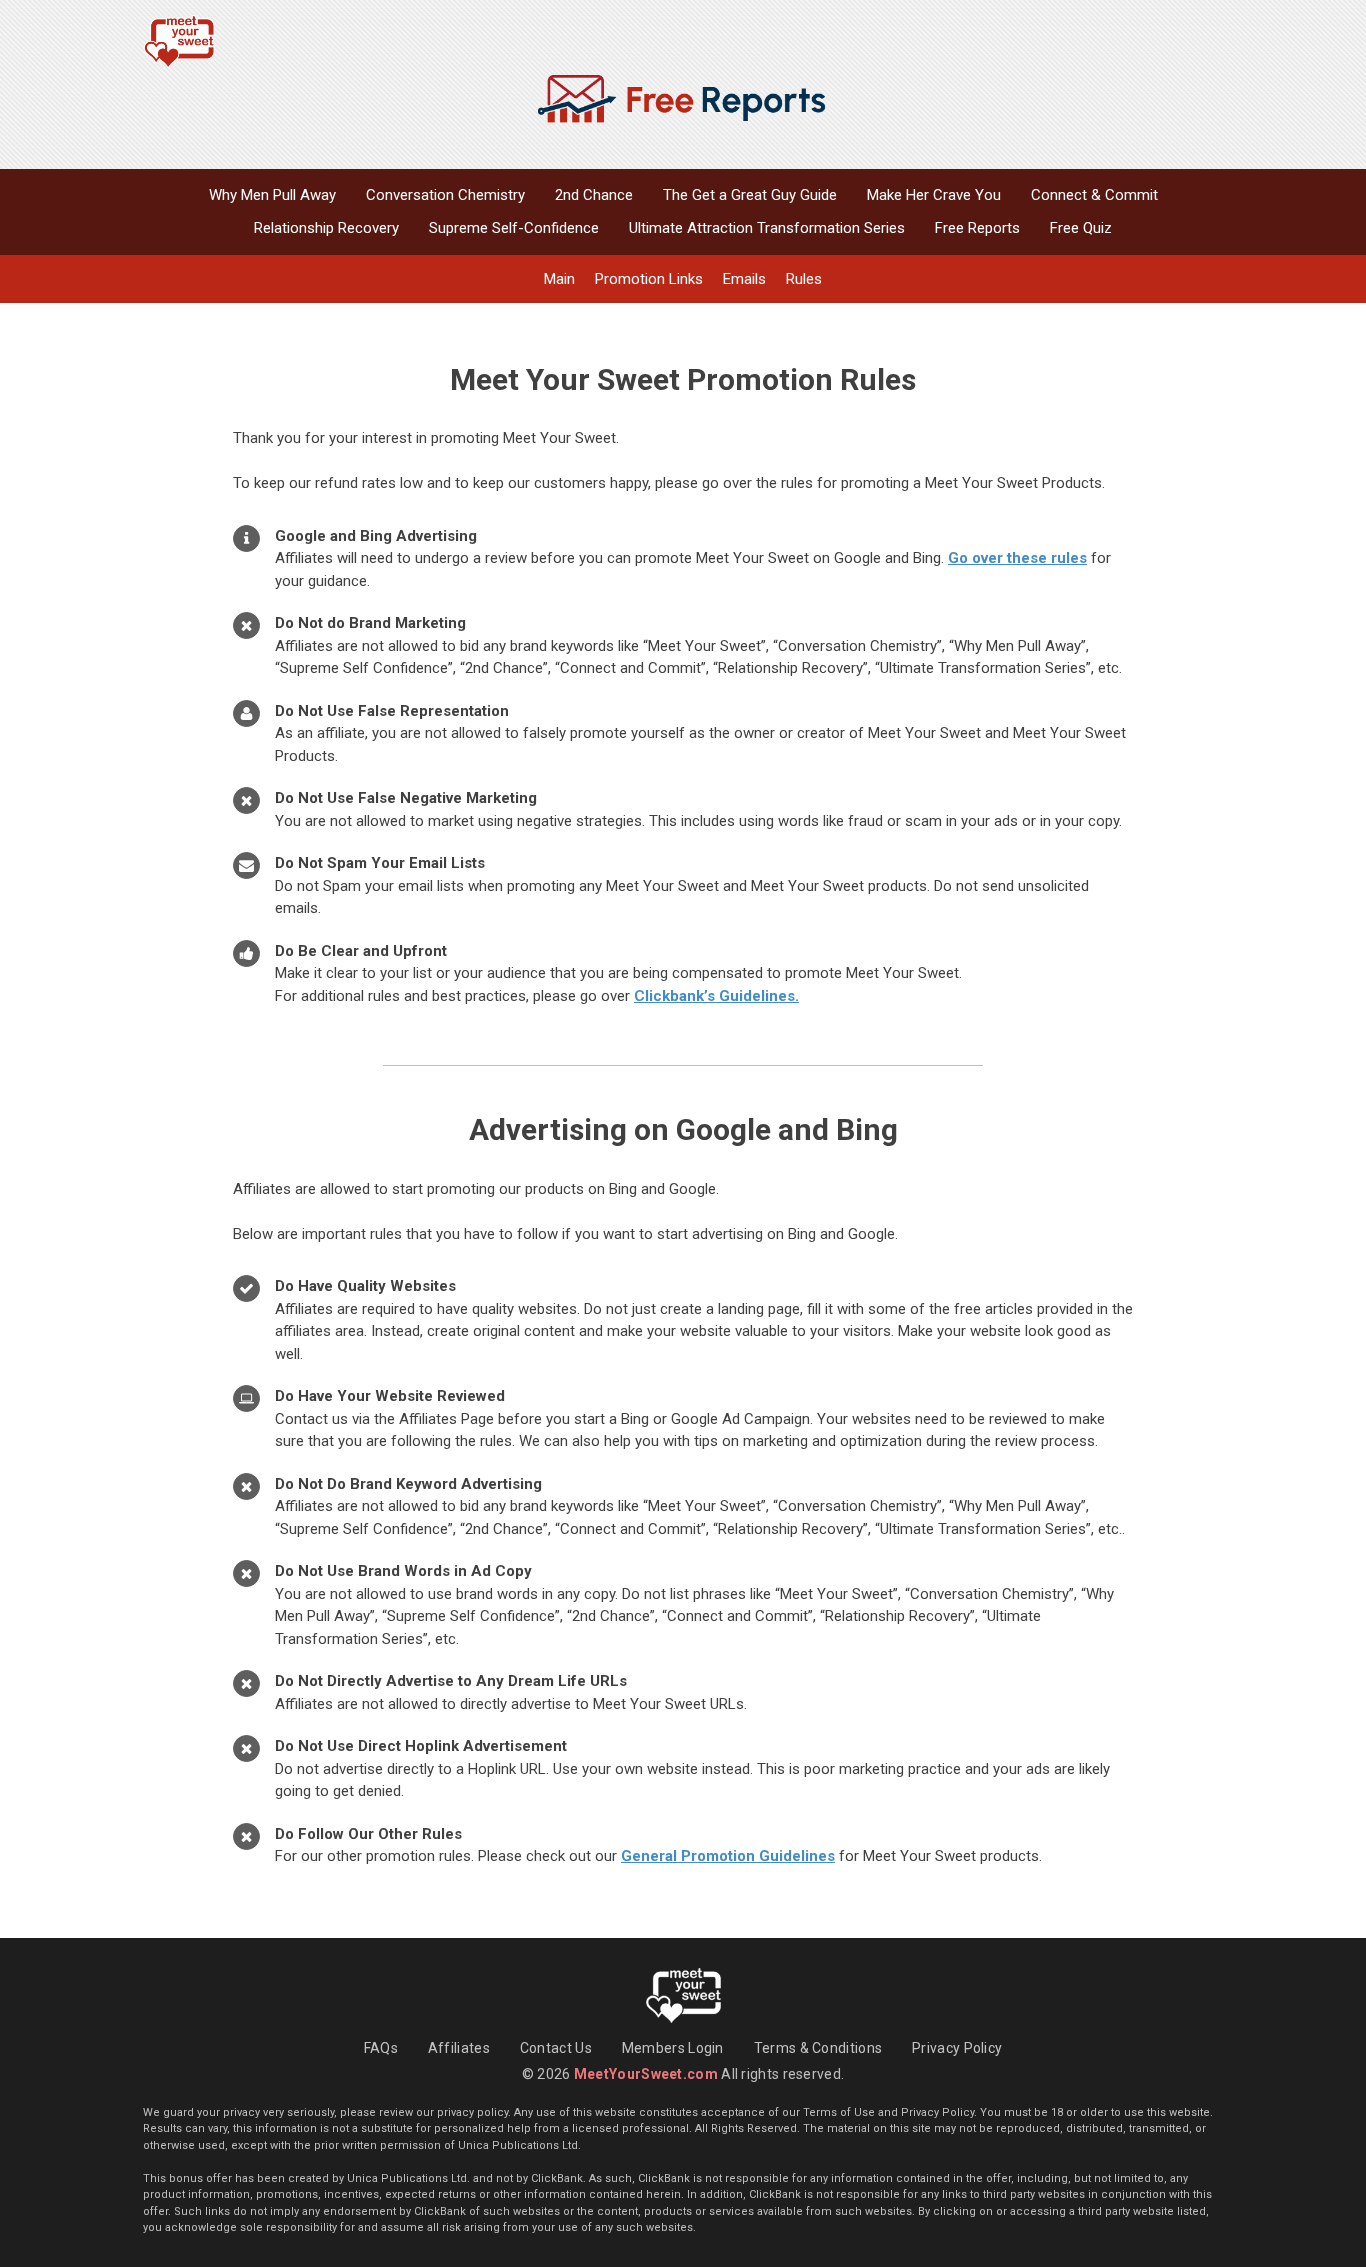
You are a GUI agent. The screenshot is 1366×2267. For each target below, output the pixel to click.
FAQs (381, 2048)
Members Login (673, 2048)
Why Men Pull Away (272, 195)
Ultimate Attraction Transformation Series (767, 228)
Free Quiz (1081, 228)
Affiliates (459, 2048)
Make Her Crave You (934, 195)
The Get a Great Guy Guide (750, 195)
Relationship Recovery (326, 228)
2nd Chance (594, 195)
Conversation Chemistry (445, 195)
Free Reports (977, 228)
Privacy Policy (957, 2048)
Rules (804, 279)
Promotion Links (649, 279)
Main (559, 279)
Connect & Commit (1094, 195)
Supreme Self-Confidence (514, 228)
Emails (744, 279)
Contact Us (556, 2048)
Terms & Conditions (818, 2048)
